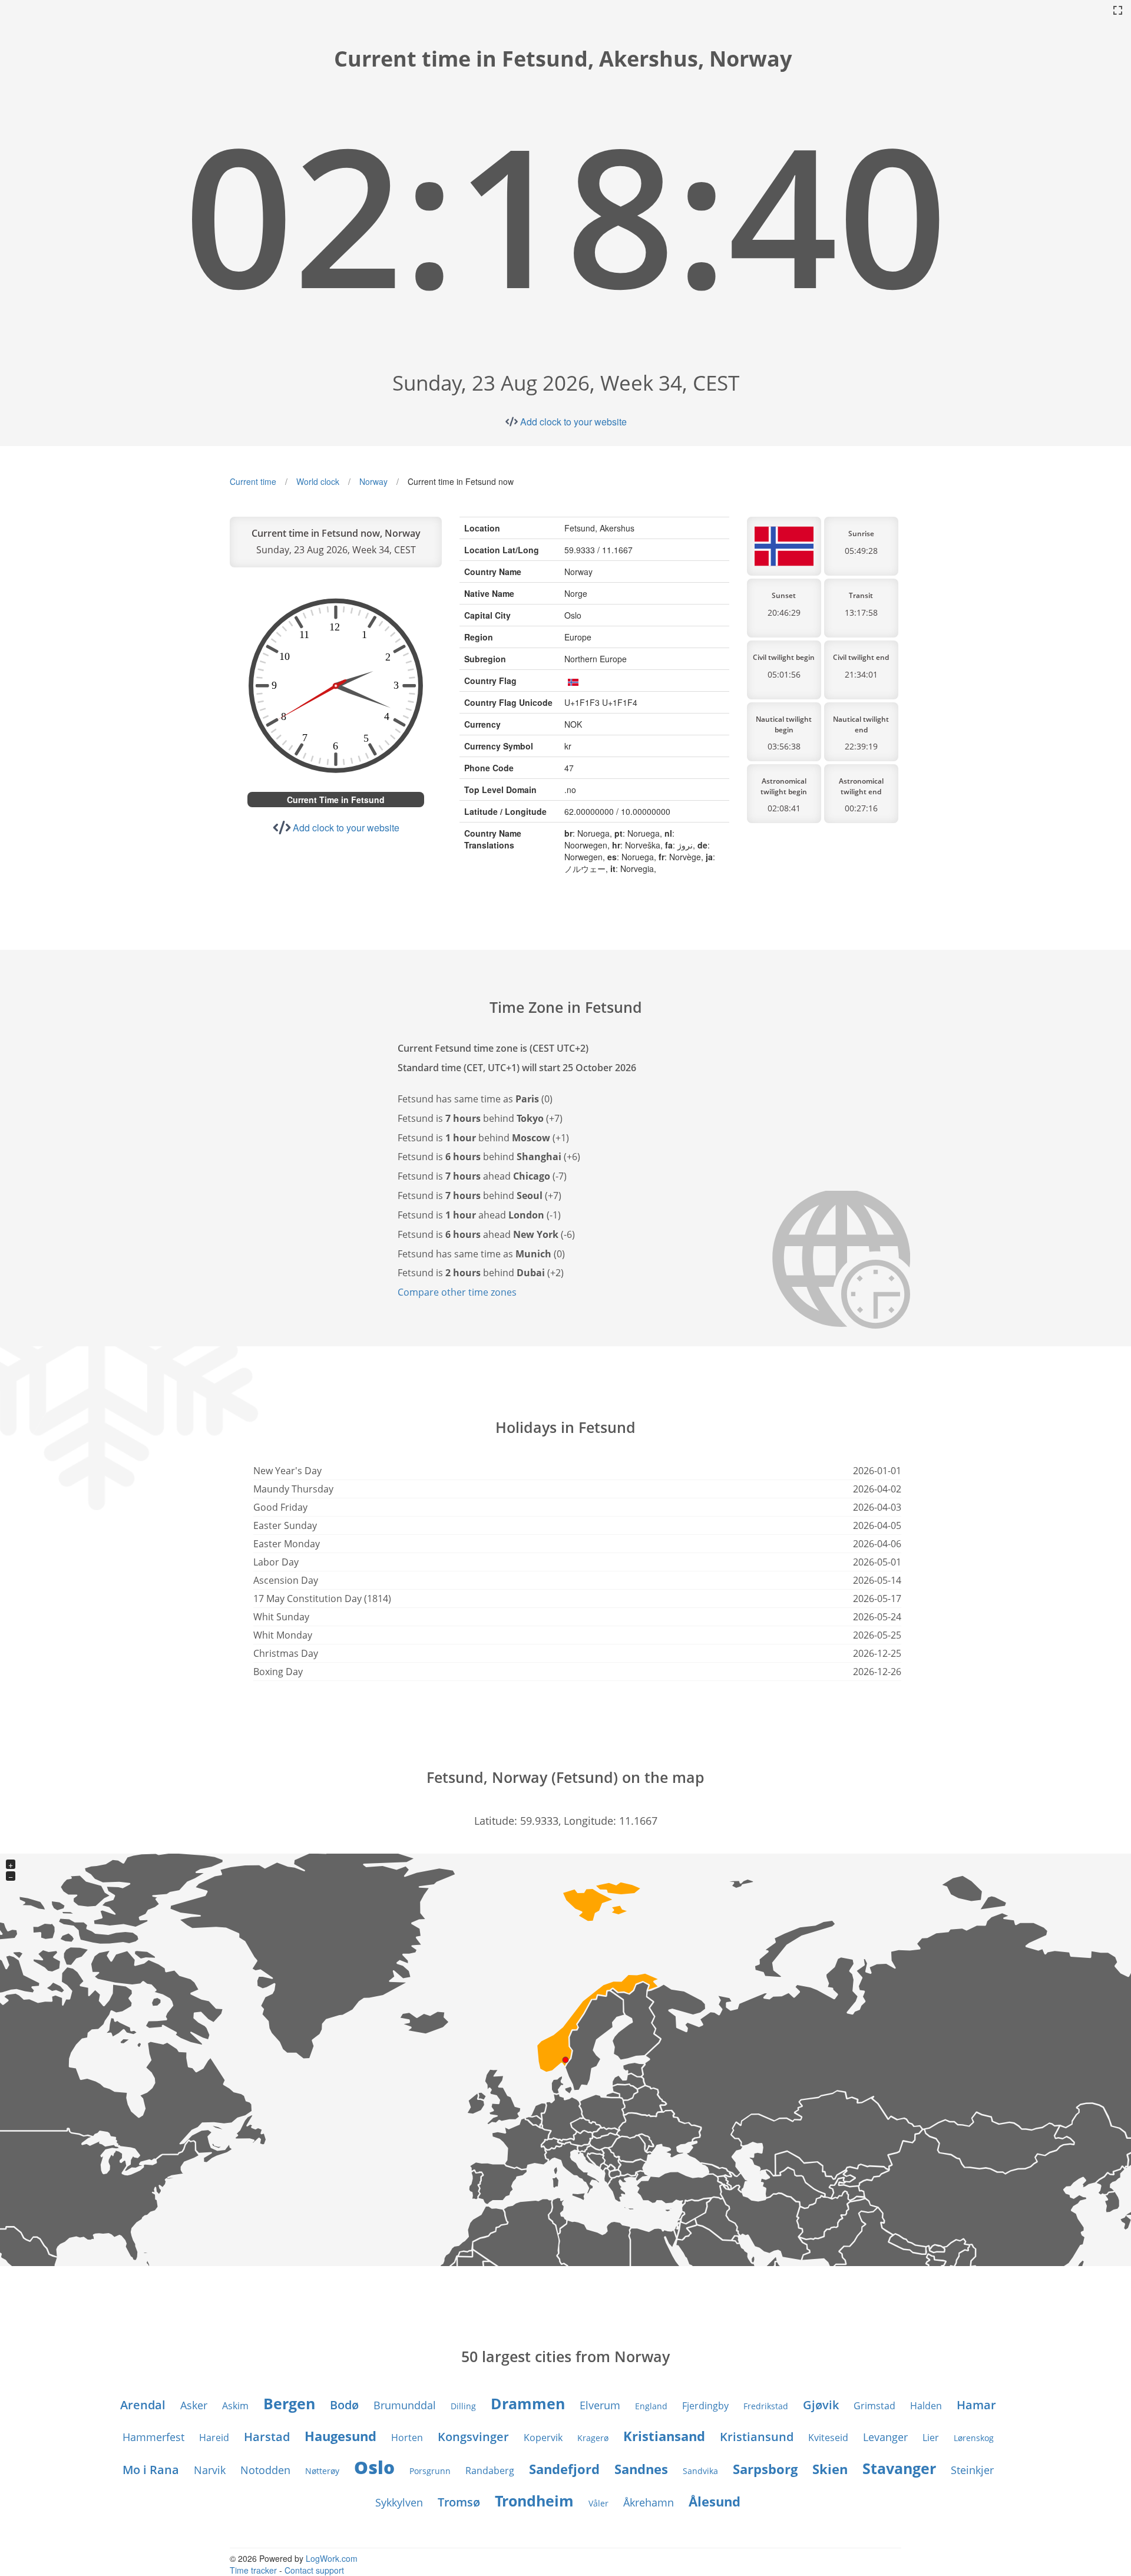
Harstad (267, 2437)
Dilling (463, 2406)
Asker (194, 2405)
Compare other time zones (457, 1292)
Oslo (374, 2467)
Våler (598, 2503)
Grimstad (874, 2406)
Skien (830, 2469)
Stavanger (899, 2468)
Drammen (528, 2403)
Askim (235, 2406)
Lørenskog (974, 2438)
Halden (926, 2406)
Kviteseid (828, 2438)
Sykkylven (399, 2502)
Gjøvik (821, 2405)
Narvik (210, 2470)
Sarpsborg (765, 2469)
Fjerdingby (705, 2406)
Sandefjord (564, 2469)
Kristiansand (664, 2436)
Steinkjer (972, 2470)
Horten (407, 2438)
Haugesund (340, 2436)
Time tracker (253, 2570)
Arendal (143, 2405)
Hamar (976, 2405)
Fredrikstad (766, 2406)
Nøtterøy (322, 2471)
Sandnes (641, 2469)
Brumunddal (405, 2405)
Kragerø (593, 2438)
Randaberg (490, 2471)
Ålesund (715, 2501)
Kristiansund (757, 2437)
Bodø (344, 2405)
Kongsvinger (473, 2437)
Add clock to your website (573, 422)
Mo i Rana (151, 2470)
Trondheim (534, 2501)
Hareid (214, 2438)
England (651, 2406)
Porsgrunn (430, 2471)
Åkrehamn (649, 2502)
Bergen (289, 2403)
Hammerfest (153, 2437)
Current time (253, 481)
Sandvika (700, 2471)
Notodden (265, 2470)
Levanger (885, 2437)
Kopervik (543, 2438)
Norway (373, 481)
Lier (931, 2438)
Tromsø (459, 2502)
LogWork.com (332, 2558)
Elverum (600, 2405)
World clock (318, 481)
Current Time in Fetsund (336, 800)
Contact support (314, 2570)
